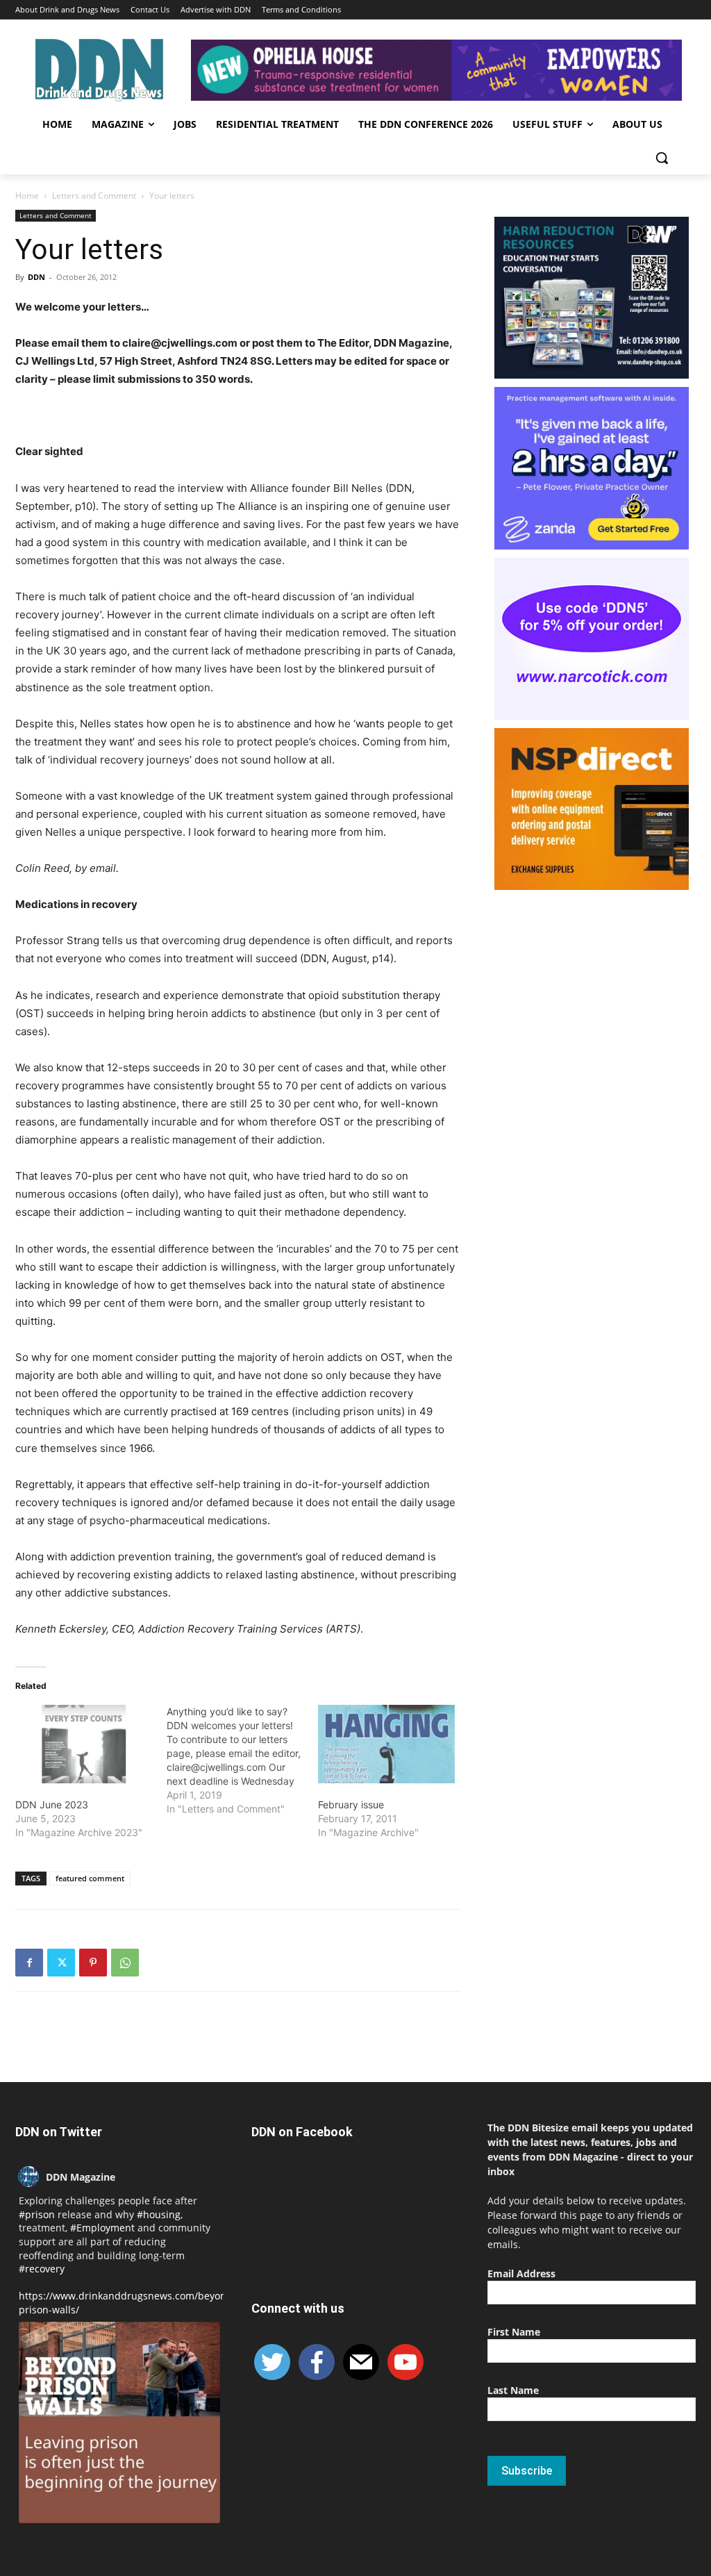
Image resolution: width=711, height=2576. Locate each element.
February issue (351, 1805)
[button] (662, 158)
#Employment (102, 2228)
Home (27, 196)
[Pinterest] (93, 1963)
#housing (159, 2214)
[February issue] (387, 1744)
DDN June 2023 (52, 1805)
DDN (36, 277)
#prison (37, 2214)
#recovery (42, 2269)
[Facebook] (29, 1963)
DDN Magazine (81, 2177)
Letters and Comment (94, 196)
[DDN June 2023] (84, 1744)
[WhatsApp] (125, 1963)
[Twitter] (61, 1963)
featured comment (90, 1878)
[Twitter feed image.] (119, 2422)
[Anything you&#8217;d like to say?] (242, 1760)
